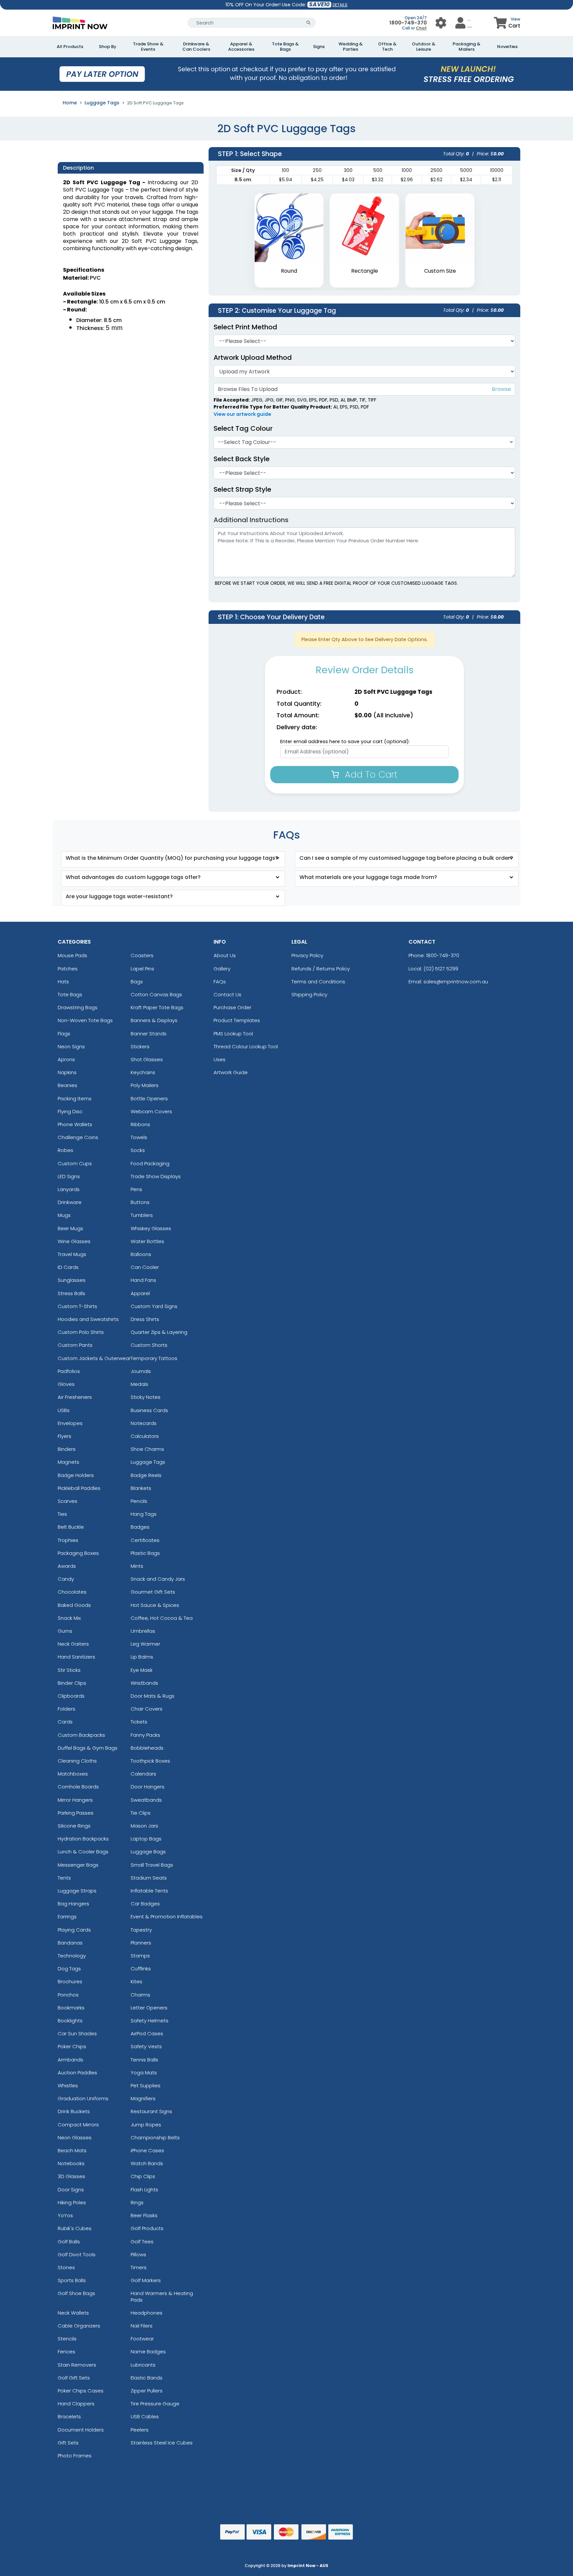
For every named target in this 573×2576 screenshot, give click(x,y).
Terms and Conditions (318, 982)
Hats (63, 982)
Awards (67, 1566)
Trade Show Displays (156, 1176)
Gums (65, 1631)
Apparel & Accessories (241, 47)
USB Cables (145, 2416)
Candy (66, 1579)
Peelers (140, 2430)
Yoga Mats (144, 2073)
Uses (220, 1059)
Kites (136, 1981)
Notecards (144, 1423)
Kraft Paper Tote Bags (157, 1007)
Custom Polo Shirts (81, 1332)
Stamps (140, 1956)
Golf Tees (142, 2242)
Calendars (143, 1774)
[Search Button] (309, 23)
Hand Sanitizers (76, 1657)
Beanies (67, 1085)
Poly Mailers (145, 1085)
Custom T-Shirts (77, 1306)
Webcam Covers (151, 1111)
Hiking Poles (72, 2202)
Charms (140, 1995)
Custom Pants (75, 1345)
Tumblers (142, 1215)
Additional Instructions (251, 520)
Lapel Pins (142, 969)
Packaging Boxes (78, 1553)
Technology (72, 1956)
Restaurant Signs (151, 2111)
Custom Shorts (149, 1345)
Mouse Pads (72, 955)
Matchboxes (73, 1774)
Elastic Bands (147, 2378)
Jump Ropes (146, 2125)
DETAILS (340, 5)
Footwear (142, 2339)
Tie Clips (141, 1813)
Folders (66, 1709)
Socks (138, 1150)
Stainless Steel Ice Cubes (162, 2443)
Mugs (64, 1215)
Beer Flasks (144, 2215)
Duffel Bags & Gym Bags (88, 1748)
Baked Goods (74, 1605)
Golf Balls (69, 2242)
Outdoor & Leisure (424, 47)
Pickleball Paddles (79, 1488)
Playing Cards (74, 1930)
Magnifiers (143, 2098)
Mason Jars (144, 1826)
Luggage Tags (102, 103)
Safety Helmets (150, 2021)
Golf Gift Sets (74, 2378)
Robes (65, 1150)
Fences (66, 2352)
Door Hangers (148, 1787)
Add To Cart (370, 774)
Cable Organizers (79, 2326)
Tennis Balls (144, 2060)
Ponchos (68, 1995)
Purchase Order (232, 1007)
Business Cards (149, 1410)
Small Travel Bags (152, 1865)
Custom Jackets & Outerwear (94, 1358)
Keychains (143, 1072)
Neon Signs (71, 1046)
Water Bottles (147, 1241)
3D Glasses (71, 2176)
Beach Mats (72, 2150)
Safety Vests (146, 2046)
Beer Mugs (70, 1228)
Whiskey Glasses (151, 1228)
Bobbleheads (147, 1748)
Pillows (138, 2254)
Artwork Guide (231, 1072)
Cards (65, 1722)
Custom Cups (75, 1163)
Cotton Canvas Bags (156, 994)
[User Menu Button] (441, 23)
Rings (137, 2202)
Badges (140, 1527)
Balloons (141, 1254)
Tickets (139, 1722)
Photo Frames (75, 2456)
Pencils (139, 1501)
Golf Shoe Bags (76, 2293)
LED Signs (69, 1176)
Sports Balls (72, 2280)
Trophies (68, 1540)
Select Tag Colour (243, 428)
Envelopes (70, 1423)
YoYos (65, 2215)
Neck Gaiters (73, 1644)
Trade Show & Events (148, 47)
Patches (68, 969)
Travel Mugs (72, 1254)
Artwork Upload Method (253, 357)
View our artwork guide (242, 414)
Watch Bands (147, 2163)
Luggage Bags (148, 1852)
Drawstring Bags (78, 1007)
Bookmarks (71, 2008)
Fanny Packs (145, 1735)
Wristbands (144, 1683)
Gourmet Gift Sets (153, 1592)
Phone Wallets (75, 1124)
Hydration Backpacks (83, 1839)
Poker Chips (72, 2046)
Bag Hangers (73, 1904)
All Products (70, 47)
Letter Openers (149, 2008)
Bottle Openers (149, 1098)
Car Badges (145, 1904)
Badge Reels (146, 1475)
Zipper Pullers (147, 2391)
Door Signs (71, 2190)
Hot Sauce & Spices (155, 1605)
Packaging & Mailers (467, 47)
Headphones (147, 2313)
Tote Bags (70, 994)
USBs (64, 1410)
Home (70, 103)
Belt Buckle (71, 1527)
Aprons (66, 1059)
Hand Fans (143, 1280)
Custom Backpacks (81, 1735)
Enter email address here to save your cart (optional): (345, 741)
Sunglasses (72, 1280)
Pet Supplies (146, 2085)
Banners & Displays (154, 1020)
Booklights (70, 2021)
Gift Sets (68, 2443)
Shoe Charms (147, 1449)
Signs (319, 47)
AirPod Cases (147, 2033)
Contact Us (227, 994)
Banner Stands (149, 1034)
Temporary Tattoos (154, 1358)
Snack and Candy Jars (158, 1579)
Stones (66, 2267)
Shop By (108, 47)
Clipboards (71, 1696)
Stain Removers (77, 2365)
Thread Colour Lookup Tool (246, 1046)
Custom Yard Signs (154, 1306)
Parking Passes (76, 1813)
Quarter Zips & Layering (159, 1332)
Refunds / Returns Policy (321, 969)
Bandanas (70, 1943)
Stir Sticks (69, 1670)
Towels (139, 1137)
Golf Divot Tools (77, 2254)
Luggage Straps (77, 1891)
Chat (421, 28)
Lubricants (143, 2365)
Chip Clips (143, 2176)
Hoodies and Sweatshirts (88, 1319)
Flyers (64, 1436)
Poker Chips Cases (81, 2391)
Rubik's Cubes (75, 2228)
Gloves (66, 1384)
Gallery (222, 969)
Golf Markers (146, 2280)
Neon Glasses (75, 2138)
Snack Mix (69, 1618)
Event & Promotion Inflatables (167, 1917)
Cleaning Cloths (77, 1761)
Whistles (68, 2085)
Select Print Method (245, 327)
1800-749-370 (408, 23)
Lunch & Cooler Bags (83, 1852)
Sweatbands (146, 1800)
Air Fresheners (75, 1397)
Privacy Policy (307, 955)
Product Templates (237, 1020)
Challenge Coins (78, 1137)
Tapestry (141, 1930)
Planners (141, 1943)
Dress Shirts (145, 1319)
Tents (64, 1878)
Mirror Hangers (75, 1800)
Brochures (70, 1981)
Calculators (145, 1436)
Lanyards (69, 1189)
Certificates (145, 1540)
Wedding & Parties (351, 47)
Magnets (68, 1462)
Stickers (140, 1046)
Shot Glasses (147, 1059)
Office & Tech (387, 47)
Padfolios (69, 1371)
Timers (139, 2267)
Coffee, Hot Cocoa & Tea (162, 1618)
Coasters (142, 955)
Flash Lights (144, 2190)
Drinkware (70, 1202)
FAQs (220, 982)
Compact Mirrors (78, 2125)
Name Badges (148, 2352)
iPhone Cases (147, 2150)
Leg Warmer (145, 1644)
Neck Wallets (73, 2313)
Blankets (141, 1488)
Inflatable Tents (149, 1891)
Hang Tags (144, 1514)
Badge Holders (76, 1475)
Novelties (507, 47)
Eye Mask (142, 1670)
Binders (67, 1449)
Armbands (70, 2060)
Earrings (67, 1917)
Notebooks (71, 2163)
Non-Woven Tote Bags (85, 1020)
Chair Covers (147, 1709)
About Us (225, 955)
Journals (141, 1371)
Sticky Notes (146, 1397)
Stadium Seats (149, 1878)
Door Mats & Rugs (153, 1696)
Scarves (67, 1501)
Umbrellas (143, 1631)
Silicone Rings (74, 1826)
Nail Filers (142, 2326)
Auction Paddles (77, 2073)
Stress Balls (71, 1293)
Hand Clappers (76, 2404)
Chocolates (72, 1592)
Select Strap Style (242, 489)
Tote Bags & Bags (285, 47)
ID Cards (68, 1267)
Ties (62, 1514)
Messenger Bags (78, 1865)
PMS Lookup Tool (233, 1034)
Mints (137, 1566)
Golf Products (147, 2228)
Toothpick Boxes (150, 1761)
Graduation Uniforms (83, 2098)
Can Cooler (145, 1267)
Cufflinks (141, 1969)
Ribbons (140, 1124)
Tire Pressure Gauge (155, 2404)
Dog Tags (69, 1969)
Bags (137, 982)
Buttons (140, 1202)
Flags (64, 1034)
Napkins (67, 1072)
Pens (136, 1189)
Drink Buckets (74, 2111)
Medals (139, 1384)
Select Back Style (242, 459)
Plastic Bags (145, 1553)
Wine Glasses (74, 1241)
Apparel (140, 1293)
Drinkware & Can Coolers (196, 47)
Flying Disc (70, 1111)
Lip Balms (142, 1657)
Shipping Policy (309, 994)
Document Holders (81, 2430)
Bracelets (69, 2416)
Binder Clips (72, 1683)
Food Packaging (150, 1163)
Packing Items (75, 1098)
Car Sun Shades (77, 2033)
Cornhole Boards (78, 1787)
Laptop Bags (146, 1839)
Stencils (67, 2339)
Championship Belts (155, 2138)
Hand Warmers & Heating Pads (162, 2296)
